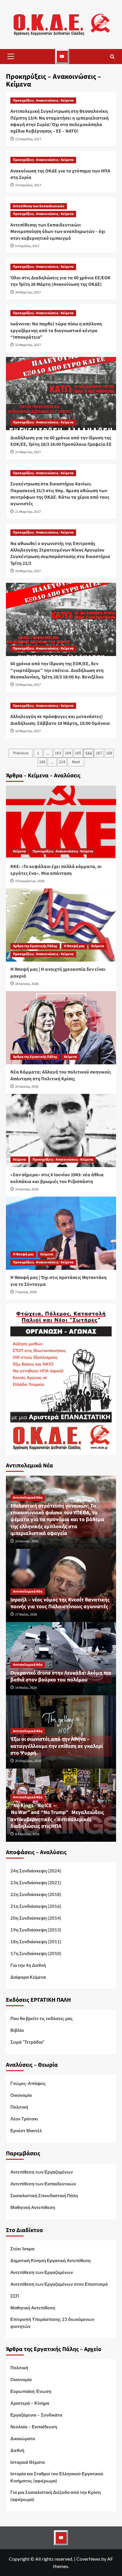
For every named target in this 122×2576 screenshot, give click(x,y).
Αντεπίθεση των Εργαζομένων (42, 2172)
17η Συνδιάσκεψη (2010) (36, 1953)
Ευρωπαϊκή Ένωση (31, 2391)
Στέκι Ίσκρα (22, 2249)
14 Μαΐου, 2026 (26, 1688)
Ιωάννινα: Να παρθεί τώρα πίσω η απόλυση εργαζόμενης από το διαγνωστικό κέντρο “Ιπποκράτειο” (56, 331)
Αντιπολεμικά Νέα (28, 1498)
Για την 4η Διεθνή (28, 1965)
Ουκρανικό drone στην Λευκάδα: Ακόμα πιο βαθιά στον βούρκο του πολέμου (61, 1676)
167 (99, 753)
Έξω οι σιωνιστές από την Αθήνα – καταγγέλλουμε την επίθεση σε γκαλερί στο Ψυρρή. (57, 1746)
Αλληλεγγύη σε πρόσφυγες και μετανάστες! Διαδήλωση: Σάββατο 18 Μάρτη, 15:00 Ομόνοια (60, 720)
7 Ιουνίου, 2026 (26, 1292)
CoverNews (88, 2559)
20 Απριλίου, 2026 (28, 1761)
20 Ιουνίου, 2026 (27, 1087)
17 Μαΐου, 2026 (26, 1615)
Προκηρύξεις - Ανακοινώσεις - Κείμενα (43, 101)
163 (58, 753)
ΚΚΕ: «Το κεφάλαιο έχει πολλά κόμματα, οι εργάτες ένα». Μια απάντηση (56, 870)
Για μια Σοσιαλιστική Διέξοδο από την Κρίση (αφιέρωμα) (56, 2496)
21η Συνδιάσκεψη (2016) (36, 1906)
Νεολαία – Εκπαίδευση (34, 2427)
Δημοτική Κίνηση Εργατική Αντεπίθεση (50, 2260)
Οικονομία (21, 2095)
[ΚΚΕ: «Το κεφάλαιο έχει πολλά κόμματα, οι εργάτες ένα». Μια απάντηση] (61, 822)
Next (76, 762)
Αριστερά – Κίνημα (30, 2403)
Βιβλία (17, 2030)
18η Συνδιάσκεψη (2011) (36, 1942)
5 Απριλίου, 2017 (27, 246)
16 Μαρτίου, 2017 (28, 731)
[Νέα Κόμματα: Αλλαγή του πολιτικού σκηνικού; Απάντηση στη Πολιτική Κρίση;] (61, 1028)
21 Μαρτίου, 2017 (28, 452)
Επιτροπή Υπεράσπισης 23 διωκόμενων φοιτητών (52, 2323)
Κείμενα (19, 851)
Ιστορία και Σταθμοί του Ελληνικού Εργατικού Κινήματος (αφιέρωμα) (57, 2477)
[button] (11, 56)
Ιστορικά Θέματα (28, 2462)
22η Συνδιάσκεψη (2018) (36, 1894)
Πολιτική (19, 2107)
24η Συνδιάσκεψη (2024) (36, 1871)
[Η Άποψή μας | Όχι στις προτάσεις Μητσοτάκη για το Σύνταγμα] (61, 1233)
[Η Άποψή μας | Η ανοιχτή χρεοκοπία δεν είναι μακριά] (61, 925)
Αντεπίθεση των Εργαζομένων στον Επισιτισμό (59, 2284)
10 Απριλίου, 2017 (28, 185)
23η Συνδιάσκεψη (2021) (36, 1882)
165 (78, 753)
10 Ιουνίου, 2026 (27, 1189)
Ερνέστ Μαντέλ (26, 2130)
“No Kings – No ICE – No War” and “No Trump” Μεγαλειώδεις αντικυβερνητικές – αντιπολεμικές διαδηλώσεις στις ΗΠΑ (57, 1816)
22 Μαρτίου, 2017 (28, 345)
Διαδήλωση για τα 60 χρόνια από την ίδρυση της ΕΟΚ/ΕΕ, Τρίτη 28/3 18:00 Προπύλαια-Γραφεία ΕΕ (61, 441)
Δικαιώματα (23, 2438)
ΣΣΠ (15, 2296)
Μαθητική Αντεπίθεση (33, 2207)
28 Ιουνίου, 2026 (27, 984)
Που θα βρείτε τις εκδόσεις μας (42, 2018)
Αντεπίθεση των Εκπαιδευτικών (39, 206)
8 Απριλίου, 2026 (27, 1834)
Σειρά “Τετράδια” (27, 2042)
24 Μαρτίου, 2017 (28, 292)
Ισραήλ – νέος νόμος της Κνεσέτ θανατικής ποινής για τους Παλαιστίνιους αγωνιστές (60, 1603)
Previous (21, 753)
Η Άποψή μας (74, 946)
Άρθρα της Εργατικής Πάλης (35, 946)
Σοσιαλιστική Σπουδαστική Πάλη (44, 2195)
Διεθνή (17, 2450)
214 (62, 762)
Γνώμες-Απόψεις (28, 2083)
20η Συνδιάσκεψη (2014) (36, 1918)
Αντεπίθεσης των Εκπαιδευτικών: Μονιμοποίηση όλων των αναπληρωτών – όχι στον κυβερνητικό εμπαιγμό (58, 232)
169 (42, 762)
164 (68, 753)
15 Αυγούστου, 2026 (30, 881)
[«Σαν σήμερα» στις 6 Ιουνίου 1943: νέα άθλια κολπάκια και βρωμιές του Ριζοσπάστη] (61, 1130)
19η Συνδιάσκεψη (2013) (36, 1930)
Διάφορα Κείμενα (28, 1977)
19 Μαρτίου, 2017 (28, 571)
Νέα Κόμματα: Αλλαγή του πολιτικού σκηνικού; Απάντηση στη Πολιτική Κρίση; (61, 1075)
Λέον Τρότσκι (24, 2119)
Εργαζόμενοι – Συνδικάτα (36, 2415)
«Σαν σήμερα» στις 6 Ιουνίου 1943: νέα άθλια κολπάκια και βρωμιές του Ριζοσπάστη (57, 1178)
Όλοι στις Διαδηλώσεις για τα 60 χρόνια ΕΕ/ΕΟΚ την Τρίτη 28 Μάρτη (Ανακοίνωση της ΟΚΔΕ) (60, 281)
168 (109, 753)
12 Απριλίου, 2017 (28, 139)
